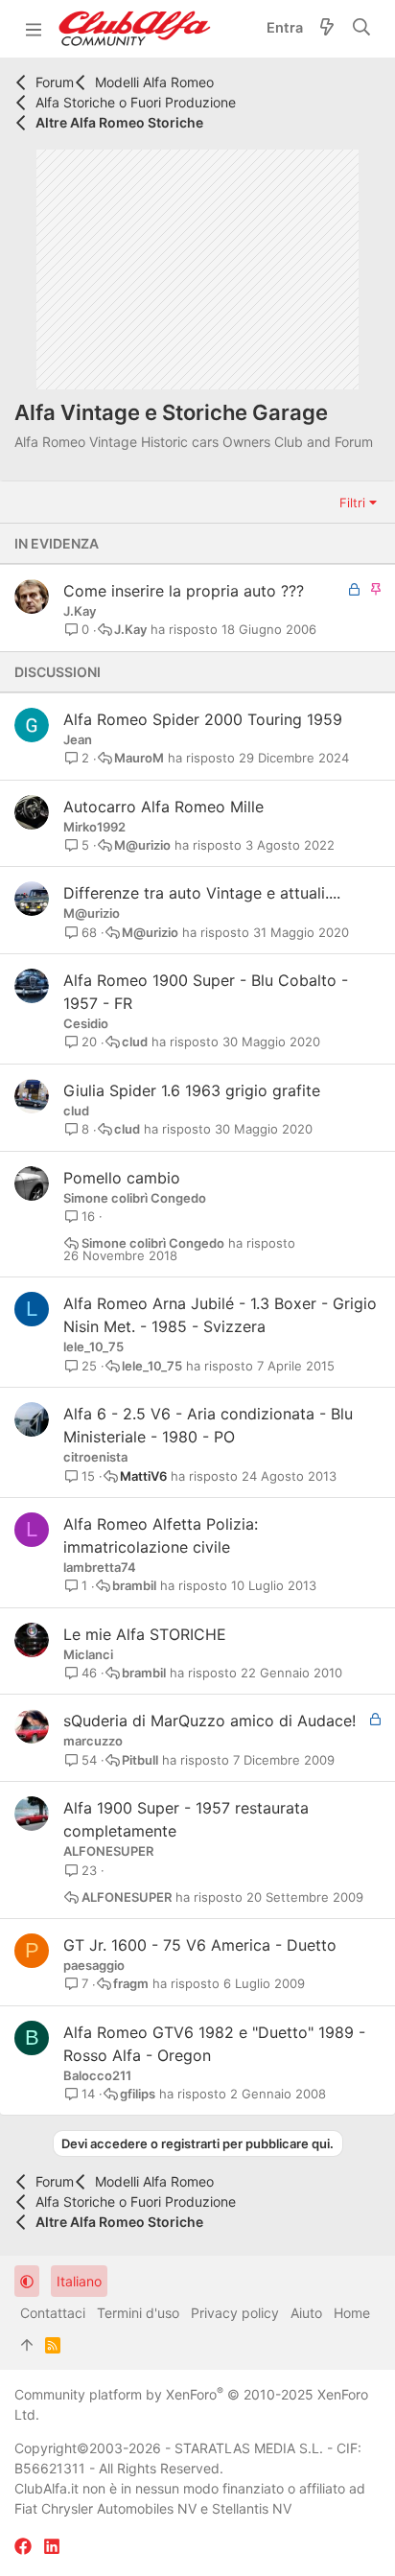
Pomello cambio (122, 1178)
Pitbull (140, 1760)
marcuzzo (93, 1741)
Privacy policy (235, 2313)
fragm (131, 1984)
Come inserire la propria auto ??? (184, 591)
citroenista (95, 1457)
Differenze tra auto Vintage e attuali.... (202, 893)
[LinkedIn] (52, 2547)
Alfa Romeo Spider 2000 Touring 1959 (203, 719)
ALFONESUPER (108, 1851)
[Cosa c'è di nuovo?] (327, 29)
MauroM (139, 758)
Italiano (79, 2281)
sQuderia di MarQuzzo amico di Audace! (209, 1721)
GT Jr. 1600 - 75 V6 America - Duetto (200, 1945)
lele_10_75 (93, 1347)
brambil (134, 1586)
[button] (34, 29)
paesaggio (94, 1965)
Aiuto (306, 2313)
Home (352, 2313)
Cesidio (86, 1023)
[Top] (27, 2344)
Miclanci (88, 1654)
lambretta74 (100, 1567)
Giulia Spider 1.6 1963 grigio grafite (192, 1090)
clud (135, 1042)
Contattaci (53, 2313)
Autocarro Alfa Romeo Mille (163, 807)
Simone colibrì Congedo (135, 1198)
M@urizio (142, 845)
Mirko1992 (94, 827)
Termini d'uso (138, 2313)
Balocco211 (97, 2075)
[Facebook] (23, 2547)
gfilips (138, 2094)
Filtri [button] (352, 503)
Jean (78, 739)
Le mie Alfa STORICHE (145, 1634)
